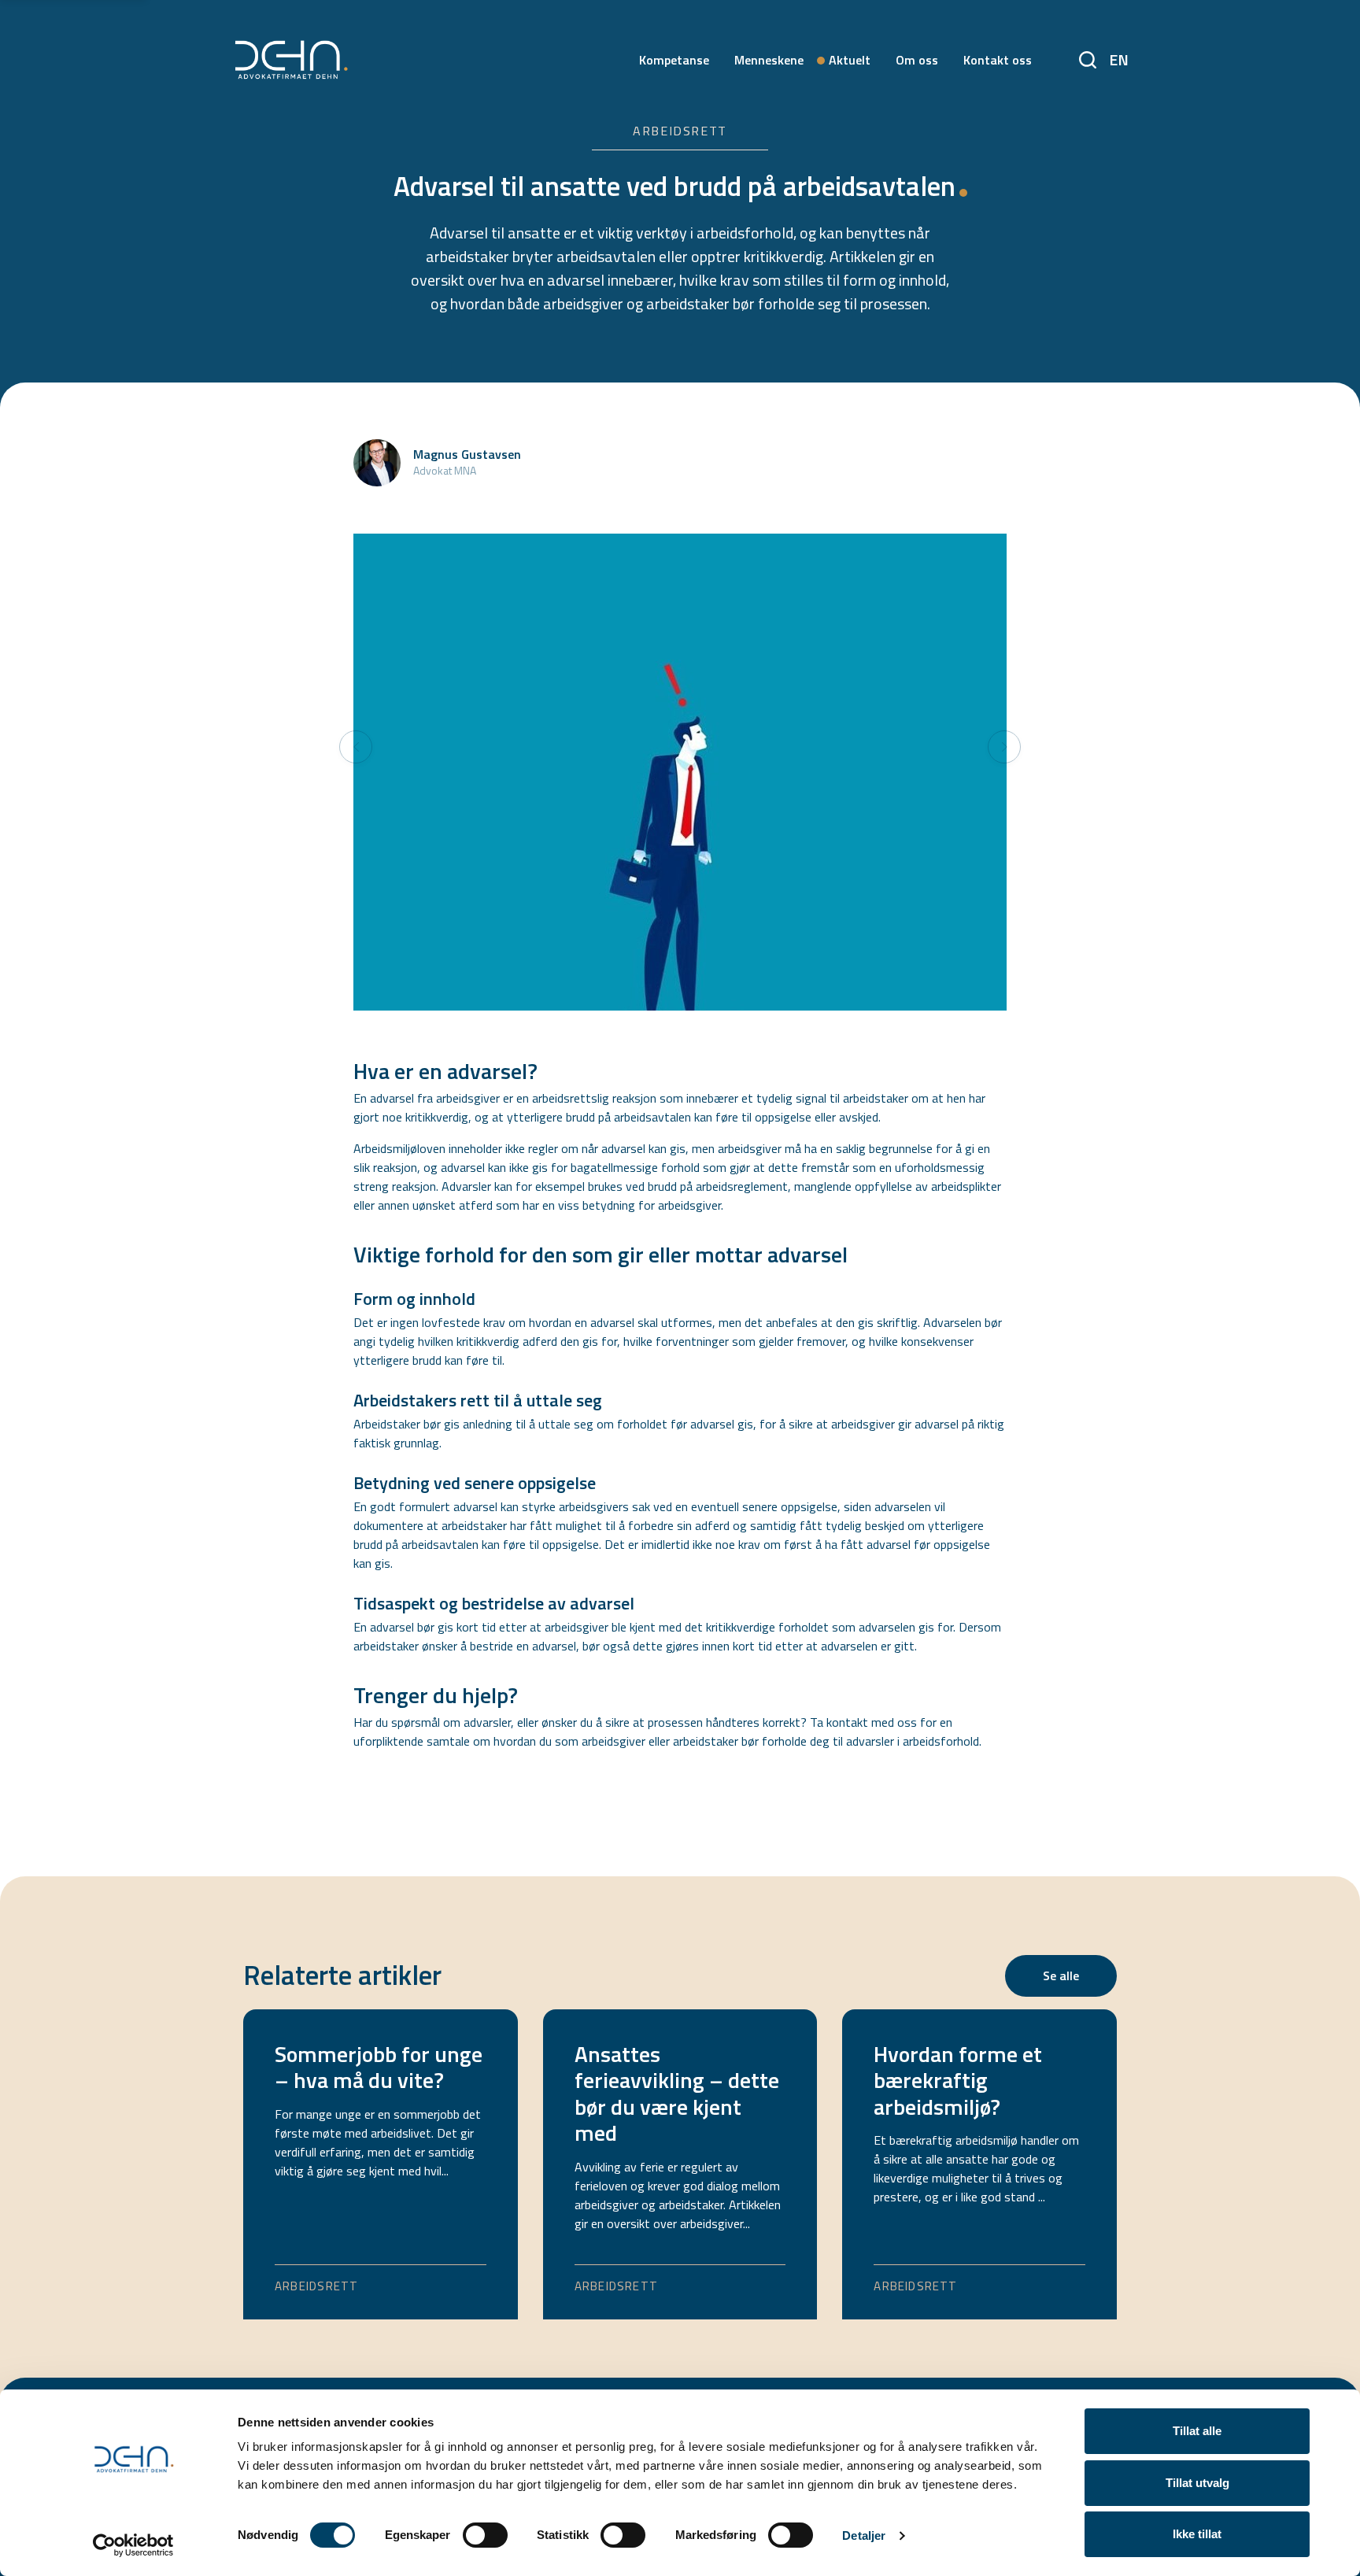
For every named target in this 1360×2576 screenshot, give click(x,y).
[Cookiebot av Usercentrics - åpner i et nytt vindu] (133, 2545)
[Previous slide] (356, 747)
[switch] (485, 2535)
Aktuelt (850, 60)
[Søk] (1088, 56)
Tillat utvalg (1197, 2483)
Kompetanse (674, 60)
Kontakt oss (998, 60)
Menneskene (769, 60)
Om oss (917, 60)
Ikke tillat (1197, 2534)
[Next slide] (1004, 747)
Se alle (1061, 1975)
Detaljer (864, 2535)
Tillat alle (1197, 2431)
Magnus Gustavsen (467, 454)
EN (1119, 59)
